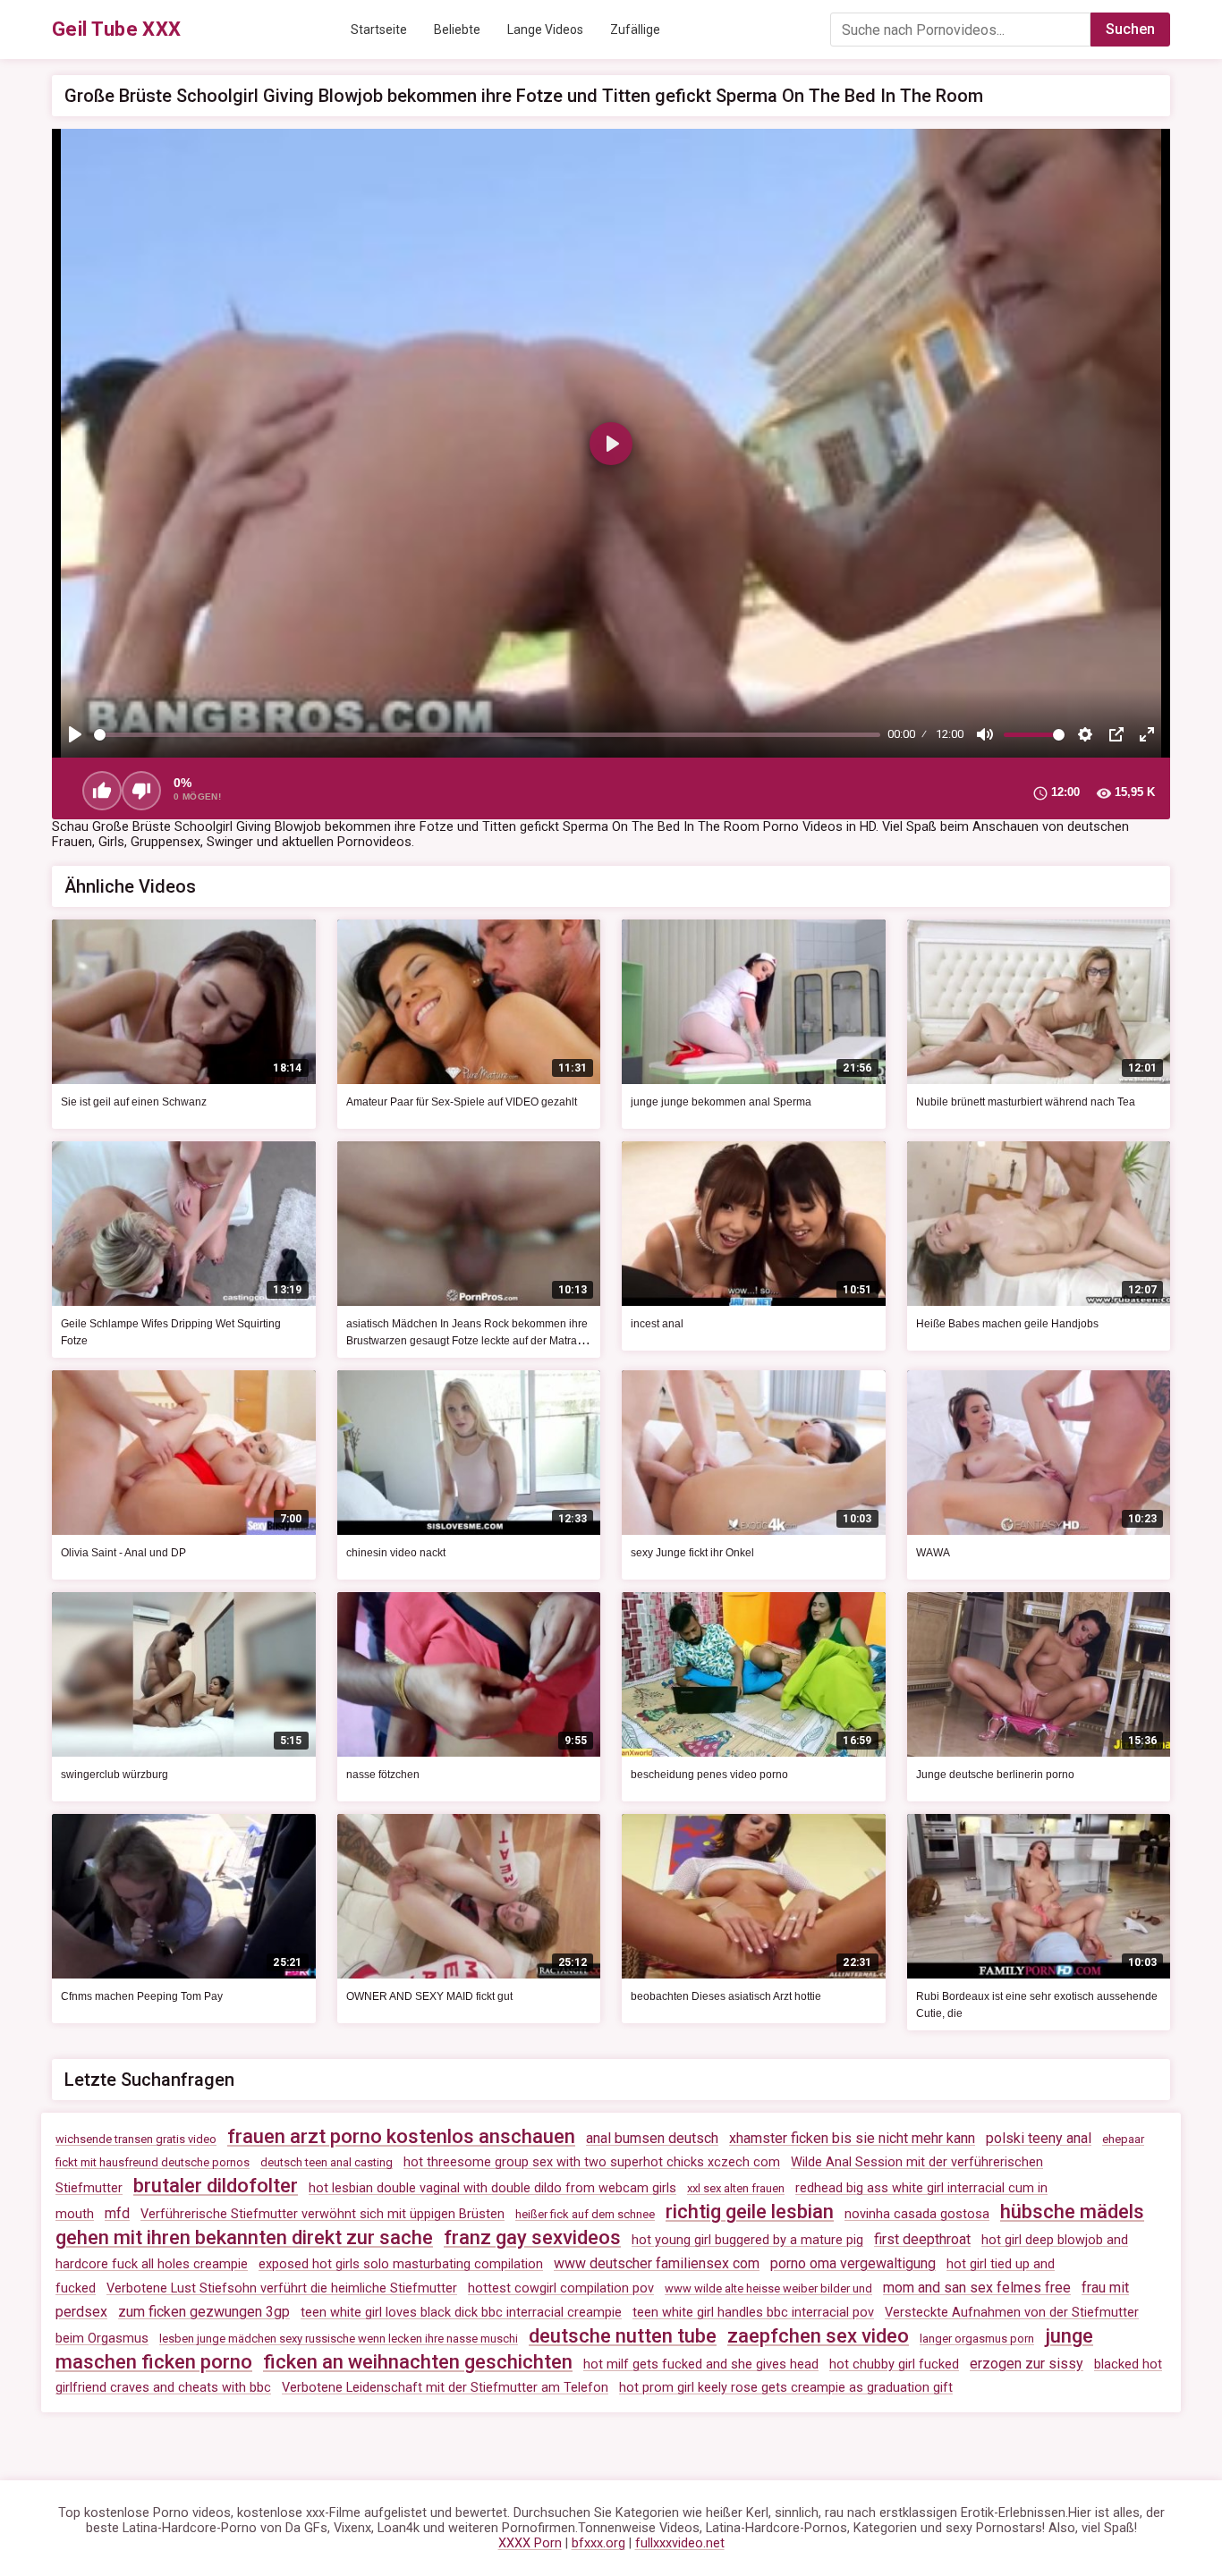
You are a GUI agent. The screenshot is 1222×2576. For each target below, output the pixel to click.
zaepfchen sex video (818, 2336)
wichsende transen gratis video (136, 2139)
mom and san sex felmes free (977, 2288)
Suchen (1130, 29)
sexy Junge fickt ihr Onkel (692, 1553)
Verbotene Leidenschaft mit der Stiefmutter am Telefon (445, 2388)
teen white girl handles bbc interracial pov (753, 2313)
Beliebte (457, 30)
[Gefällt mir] (102, 791)
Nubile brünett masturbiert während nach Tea (1026, 1102)
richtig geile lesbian (750, 2212)
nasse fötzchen (383, 1775)
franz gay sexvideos (532, 2237)
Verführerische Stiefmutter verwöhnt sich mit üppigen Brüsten (322, 2214)
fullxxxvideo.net (680, 2543)
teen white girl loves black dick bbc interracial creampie (461, 2313)
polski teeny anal (1039, 2138)
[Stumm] (985, 734)
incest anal (657, 1324)
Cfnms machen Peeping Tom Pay (142, 1996)
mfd (117, 2213)
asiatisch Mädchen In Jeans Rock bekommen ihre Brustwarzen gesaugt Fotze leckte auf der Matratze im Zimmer (469, 1341)
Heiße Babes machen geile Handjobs (1007, 1324)
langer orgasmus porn (977, 2339)
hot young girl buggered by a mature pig (747, 2240)
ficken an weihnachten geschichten (418, 2362)
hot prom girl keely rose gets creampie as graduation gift (786, 2388)
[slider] (487, 735)
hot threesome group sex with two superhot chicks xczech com (592, 2162)
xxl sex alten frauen (736, 2188)
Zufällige (635, 30)
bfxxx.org (598, 2543)
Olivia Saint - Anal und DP (123, 1553)
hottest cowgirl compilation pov (561, 2288)
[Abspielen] (75, 734)
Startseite (379, 30)
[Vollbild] (1147, 734)
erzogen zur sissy (1027, 2364)
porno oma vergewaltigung (853, 2263)
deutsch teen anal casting (327, 2162)
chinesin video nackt (396, 1553)
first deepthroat (922, 2239)
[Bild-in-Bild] (1116, 734)
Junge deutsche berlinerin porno (995, 1775)
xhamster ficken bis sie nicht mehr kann (852, 2138)
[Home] (117, 30)
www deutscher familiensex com (657, 2263)
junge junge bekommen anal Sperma (721, 1102)
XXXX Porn (530, 2543)
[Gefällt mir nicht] (141, 791)
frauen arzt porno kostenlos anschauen (401, 2136)
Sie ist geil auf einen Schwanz (134, 1102)
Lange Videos (545, 30)
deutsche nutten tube (623, 2336)
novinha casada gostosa (917, 2214)
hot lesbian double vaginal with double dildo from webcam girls (492, 2188)
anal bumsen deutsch (652, 2138)
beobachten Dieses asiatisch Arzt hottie (726, 1996)
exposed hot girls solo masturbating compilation (401, 2264)
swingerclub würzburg (115, 1775)
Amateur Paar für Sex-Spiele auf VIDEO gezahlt (462, 1102)
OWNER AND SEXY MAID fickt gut (429, 1996)
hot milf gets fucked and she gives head (701, 2364)
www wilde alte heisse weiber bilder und (768, 2288)
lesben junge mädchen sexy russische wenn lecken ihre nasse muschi (339, 2339)
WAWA (933, 1553)
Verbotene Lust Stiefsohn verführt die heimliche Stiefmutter (282, 2288)
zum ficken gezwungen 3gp (204, 2312)
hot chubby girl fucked (894, 2364)
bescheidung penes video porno (709, 1775)
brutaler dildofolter (216, 2186)
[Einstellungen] (1085, 734)
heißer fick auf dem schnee (585, 2214)
